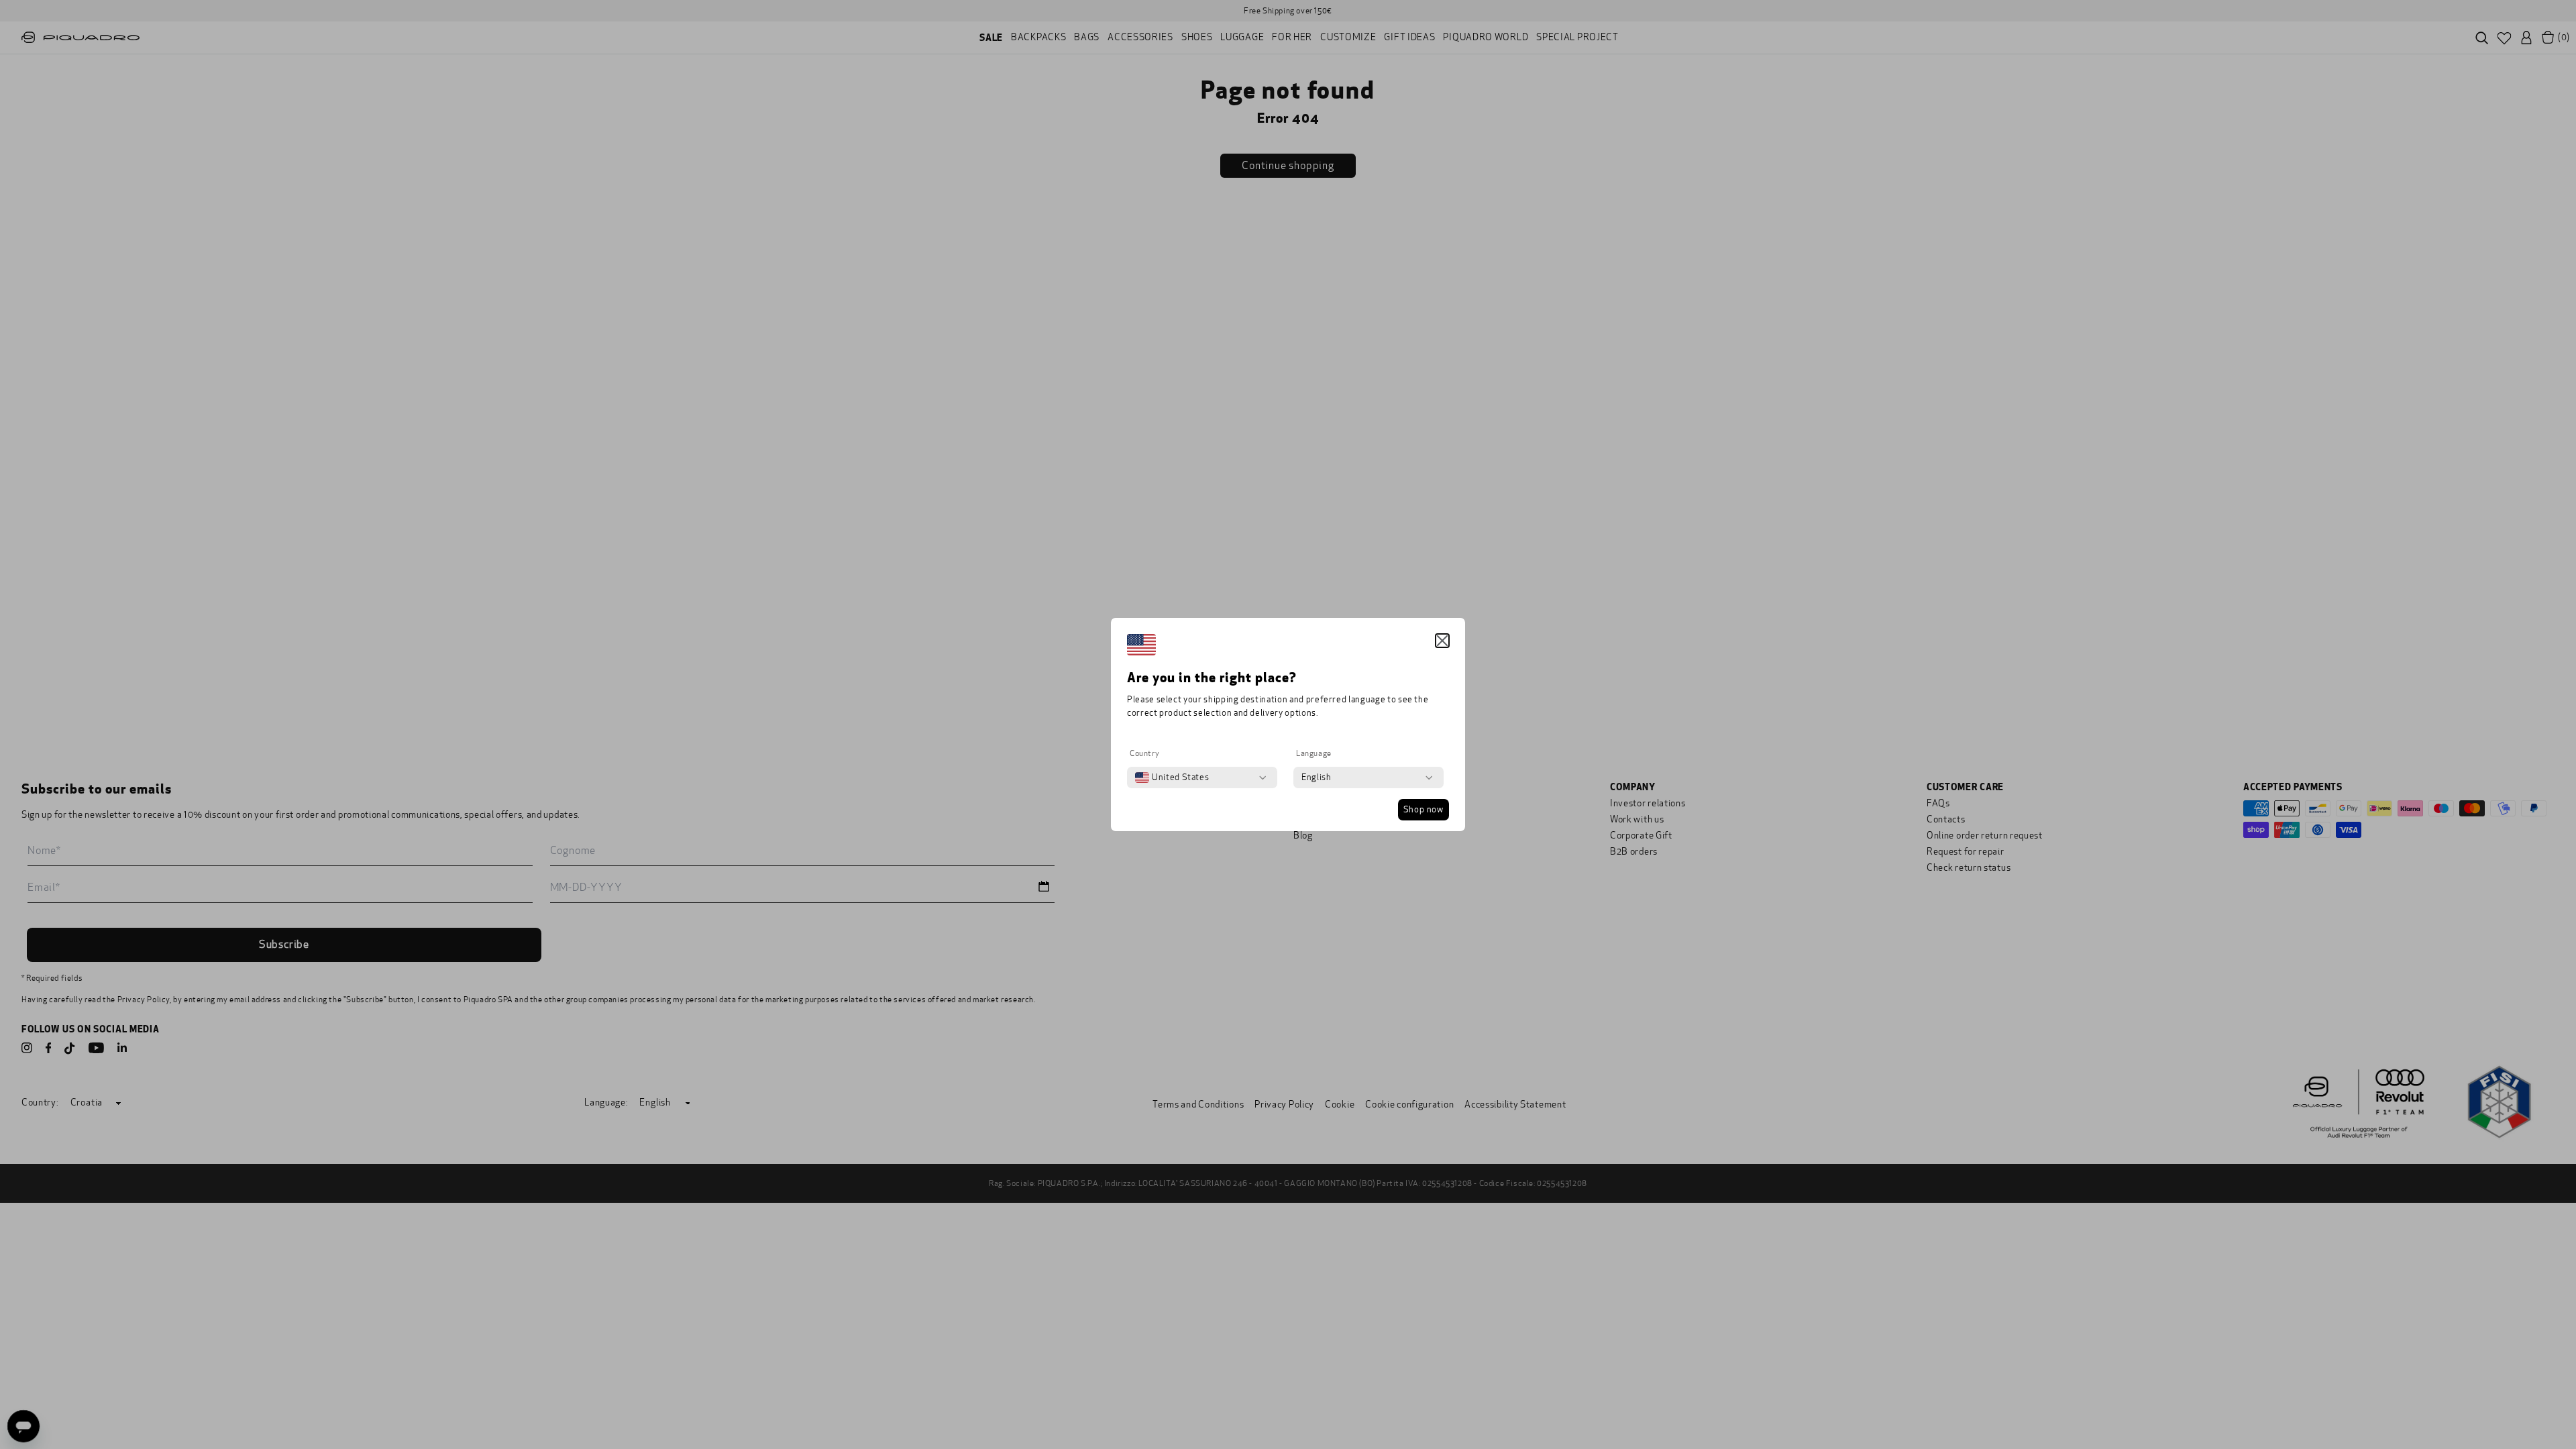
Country (1144, 753)
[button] (1442, 641)
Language (1314, 753)
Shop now (1424, 810)
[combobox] (1172, 777)
